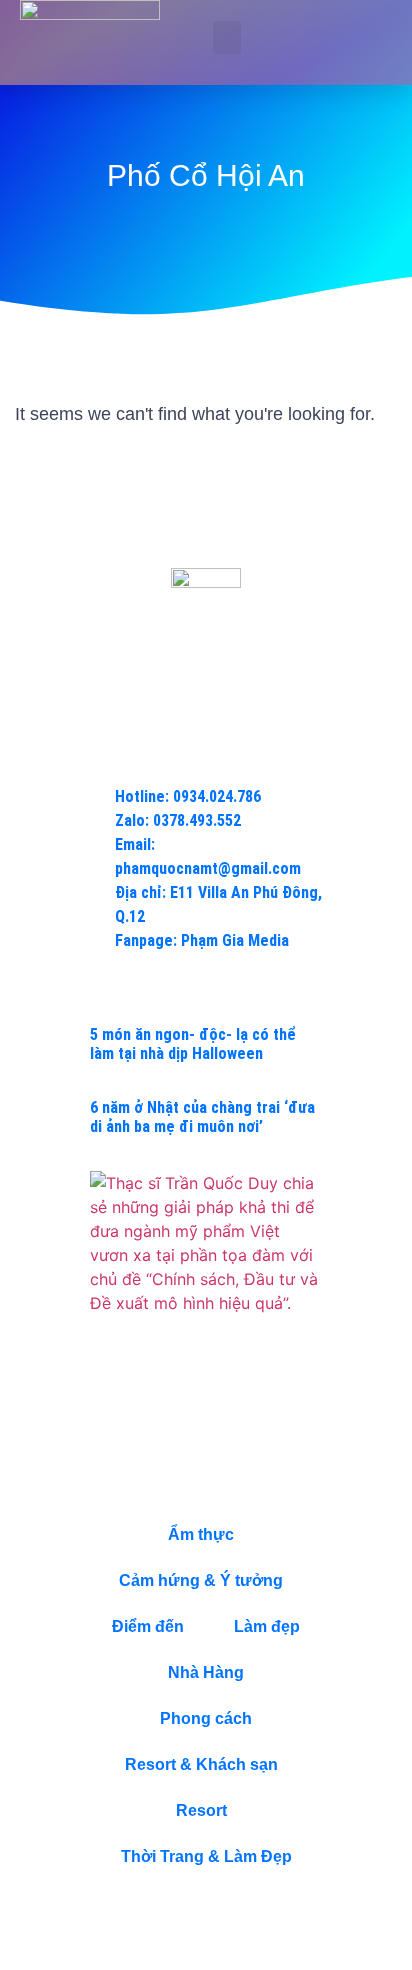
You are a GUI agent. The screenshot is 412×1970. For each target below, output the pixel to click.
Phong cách (206, 1718)
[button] (227, 37)
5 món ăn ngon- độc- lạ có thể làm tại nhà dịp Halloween (193, 1044)
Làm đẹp (267, 1626)
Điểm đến (148, 1626)
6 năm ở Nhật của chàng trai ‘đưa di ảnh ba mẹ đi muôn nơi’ (202, 1117)
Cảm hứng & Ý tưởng (201, 1580)
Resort (201, 1810)
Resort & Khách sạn (201, 1764)
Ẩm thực (201, 1534)
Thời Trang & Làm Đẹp (206, 1856)
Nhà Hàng (206, 1672)
